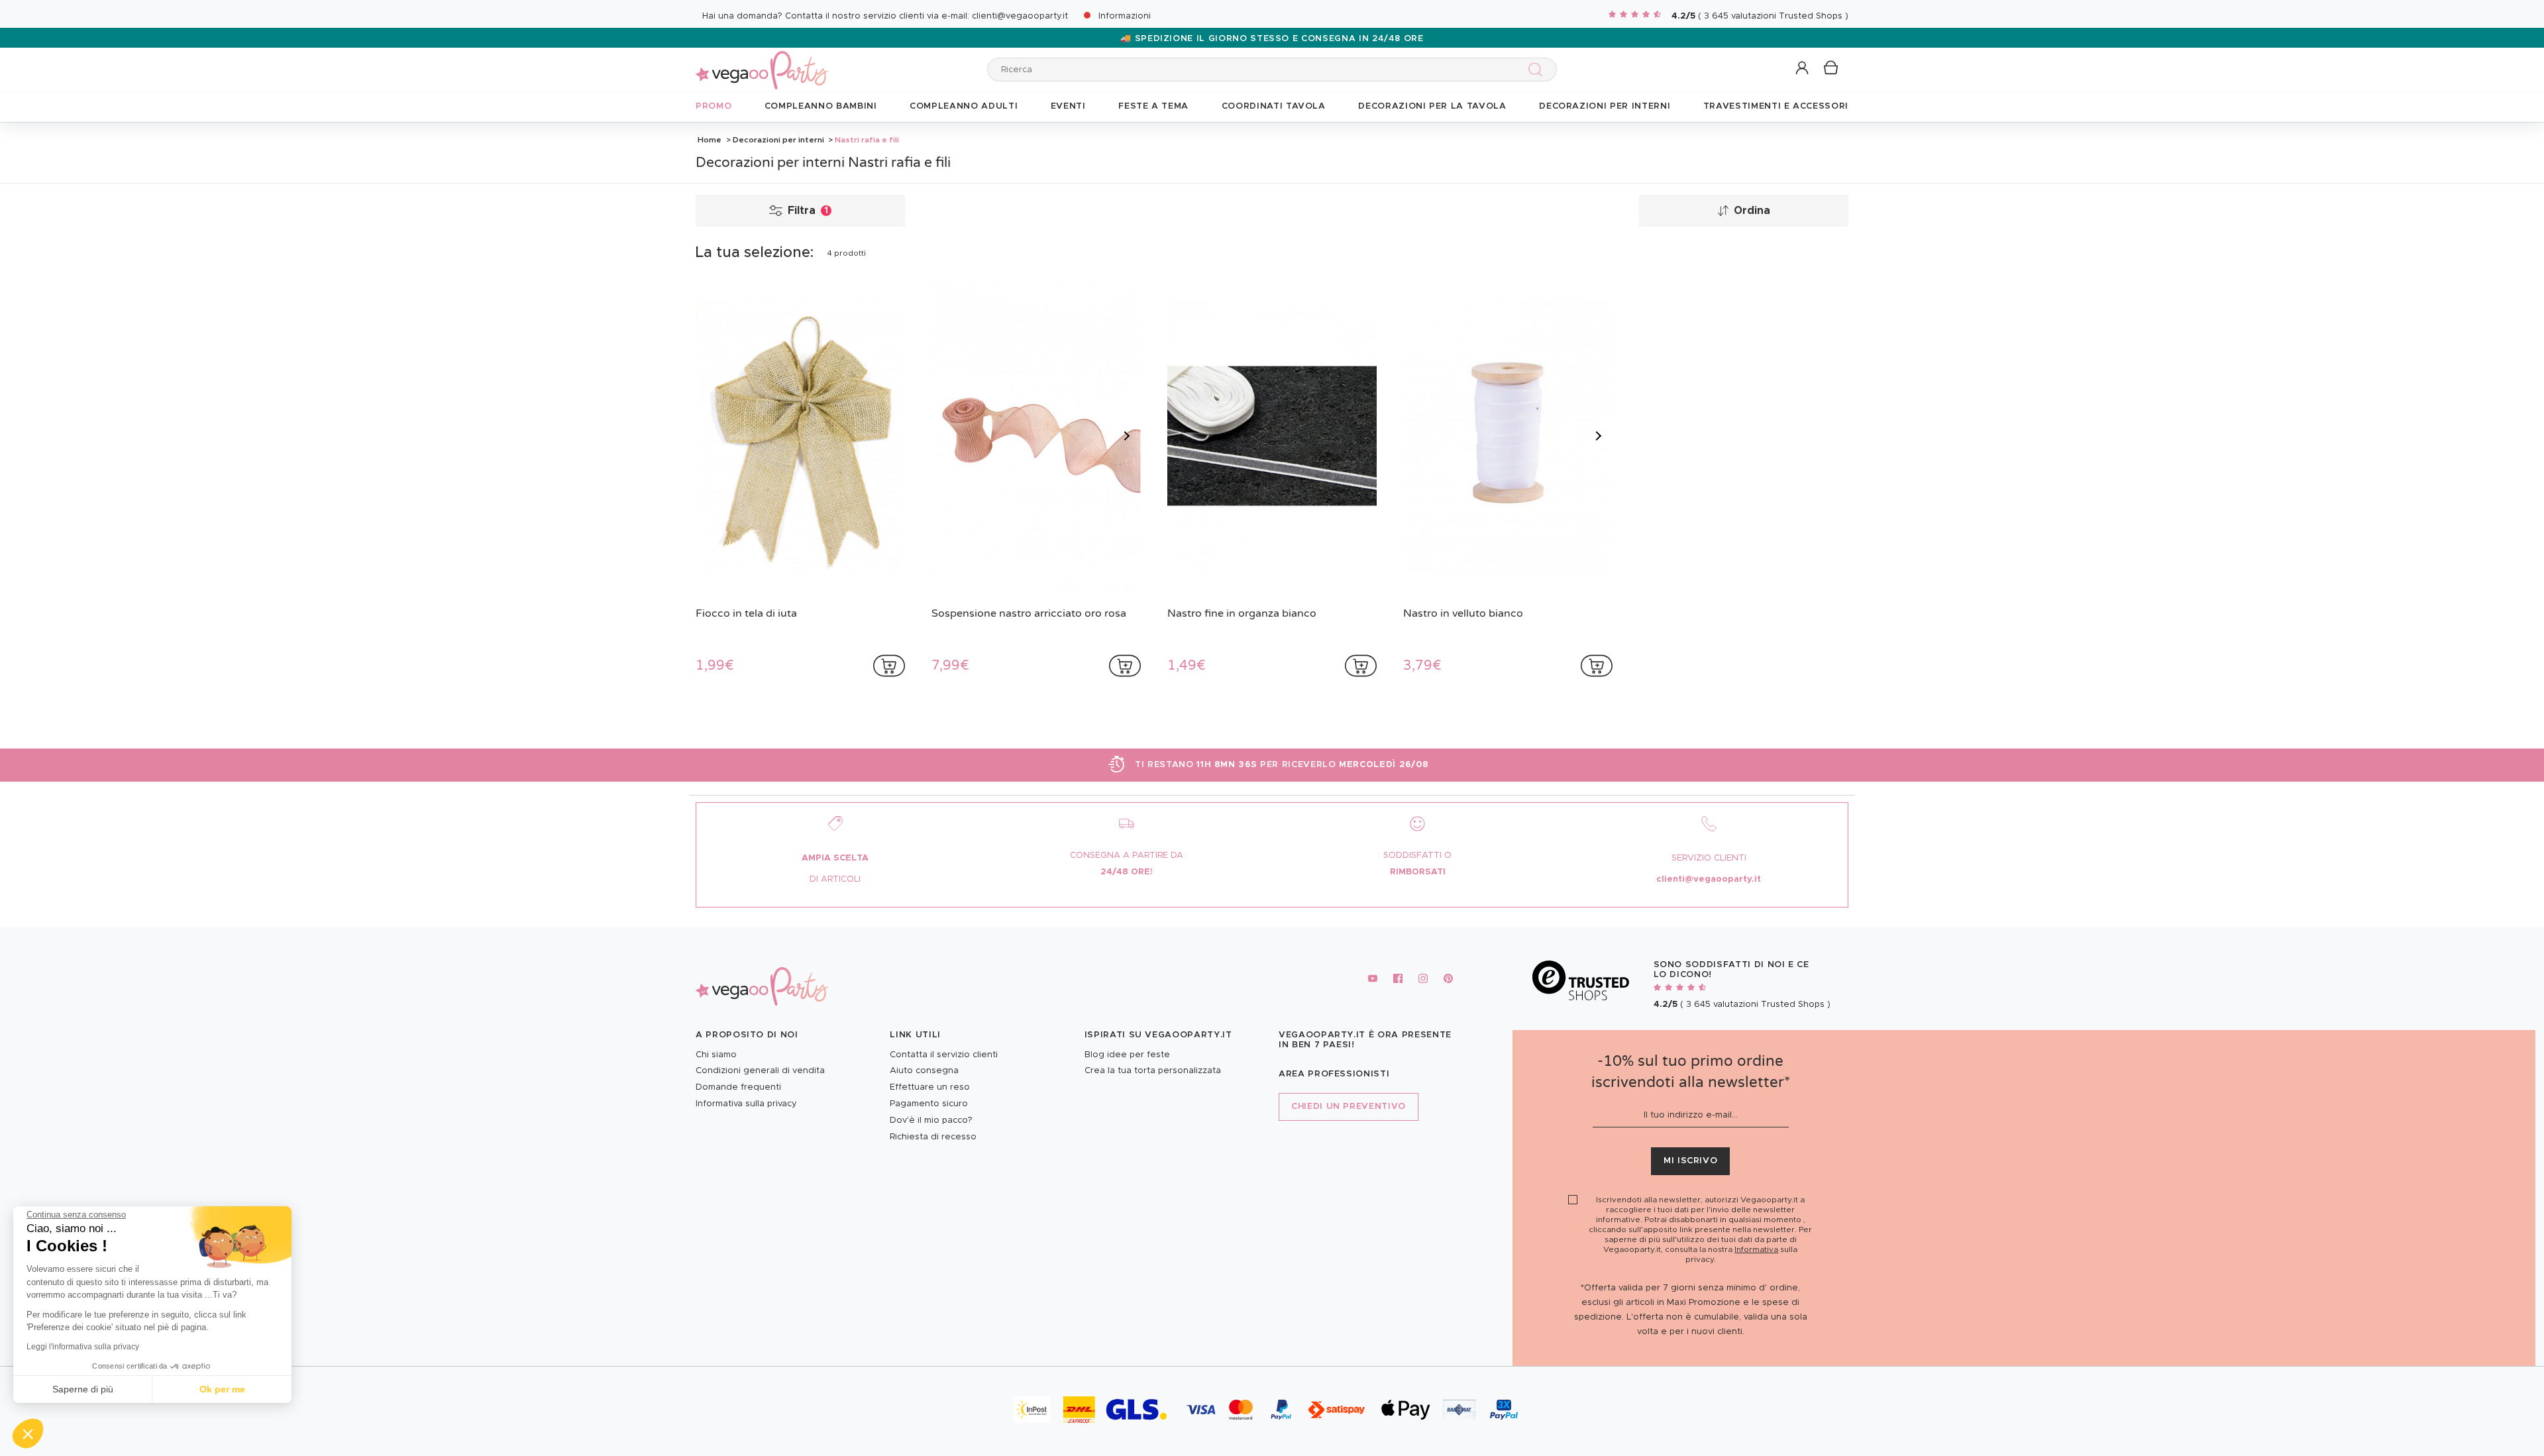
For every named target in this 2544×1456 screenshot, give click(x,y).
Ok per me (222, 1389)
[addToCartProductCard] (889, 666)
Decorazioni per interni (778, 140)
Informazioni (1125, 16)
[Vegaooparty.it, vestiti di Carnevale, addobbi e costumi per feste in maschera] (762, 63)
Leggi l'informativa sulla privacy (83, 1347)
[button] (28, 1433)
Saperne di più (83, 1389)
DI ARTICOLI (835, 879)
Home (710, 140)
